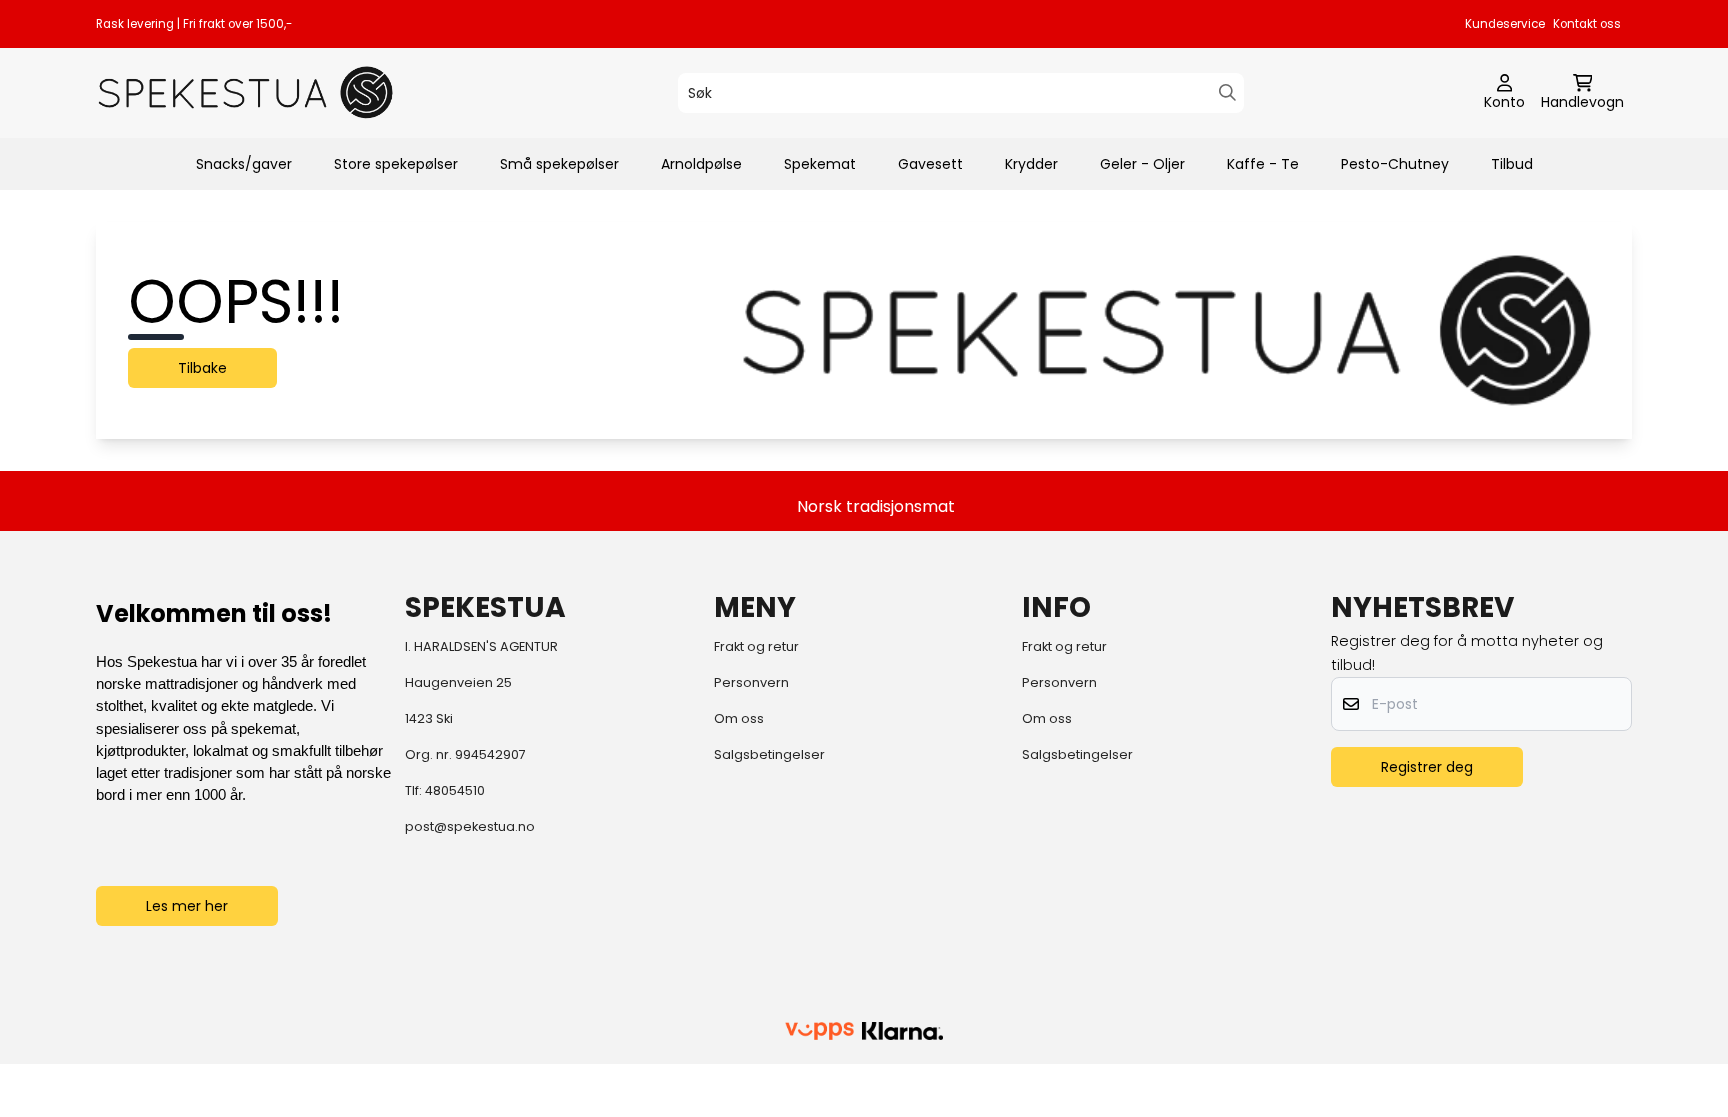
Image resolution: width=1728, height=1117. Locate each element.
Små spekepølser (559, 164)
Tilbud (1512, 164)
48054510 (455, 790)
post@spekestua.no (470, 826)
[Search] (1227, 92)
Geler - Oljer (1142, 164)
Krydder (1031, 164)
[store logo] (246, 92)
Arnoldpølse (701, 164)
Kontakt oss (1587, 24)
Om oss (739, 718)
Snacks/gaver (244, 164)
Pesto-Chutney (1395, 164)
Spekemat (820, 164)
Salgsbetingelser (769, 754)
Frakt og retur (756, 646)
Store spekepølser (396, 164)
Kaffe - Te (1263, 164)
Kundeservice (1505, 24)
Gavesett (930, 164)
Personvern (751, 682)
